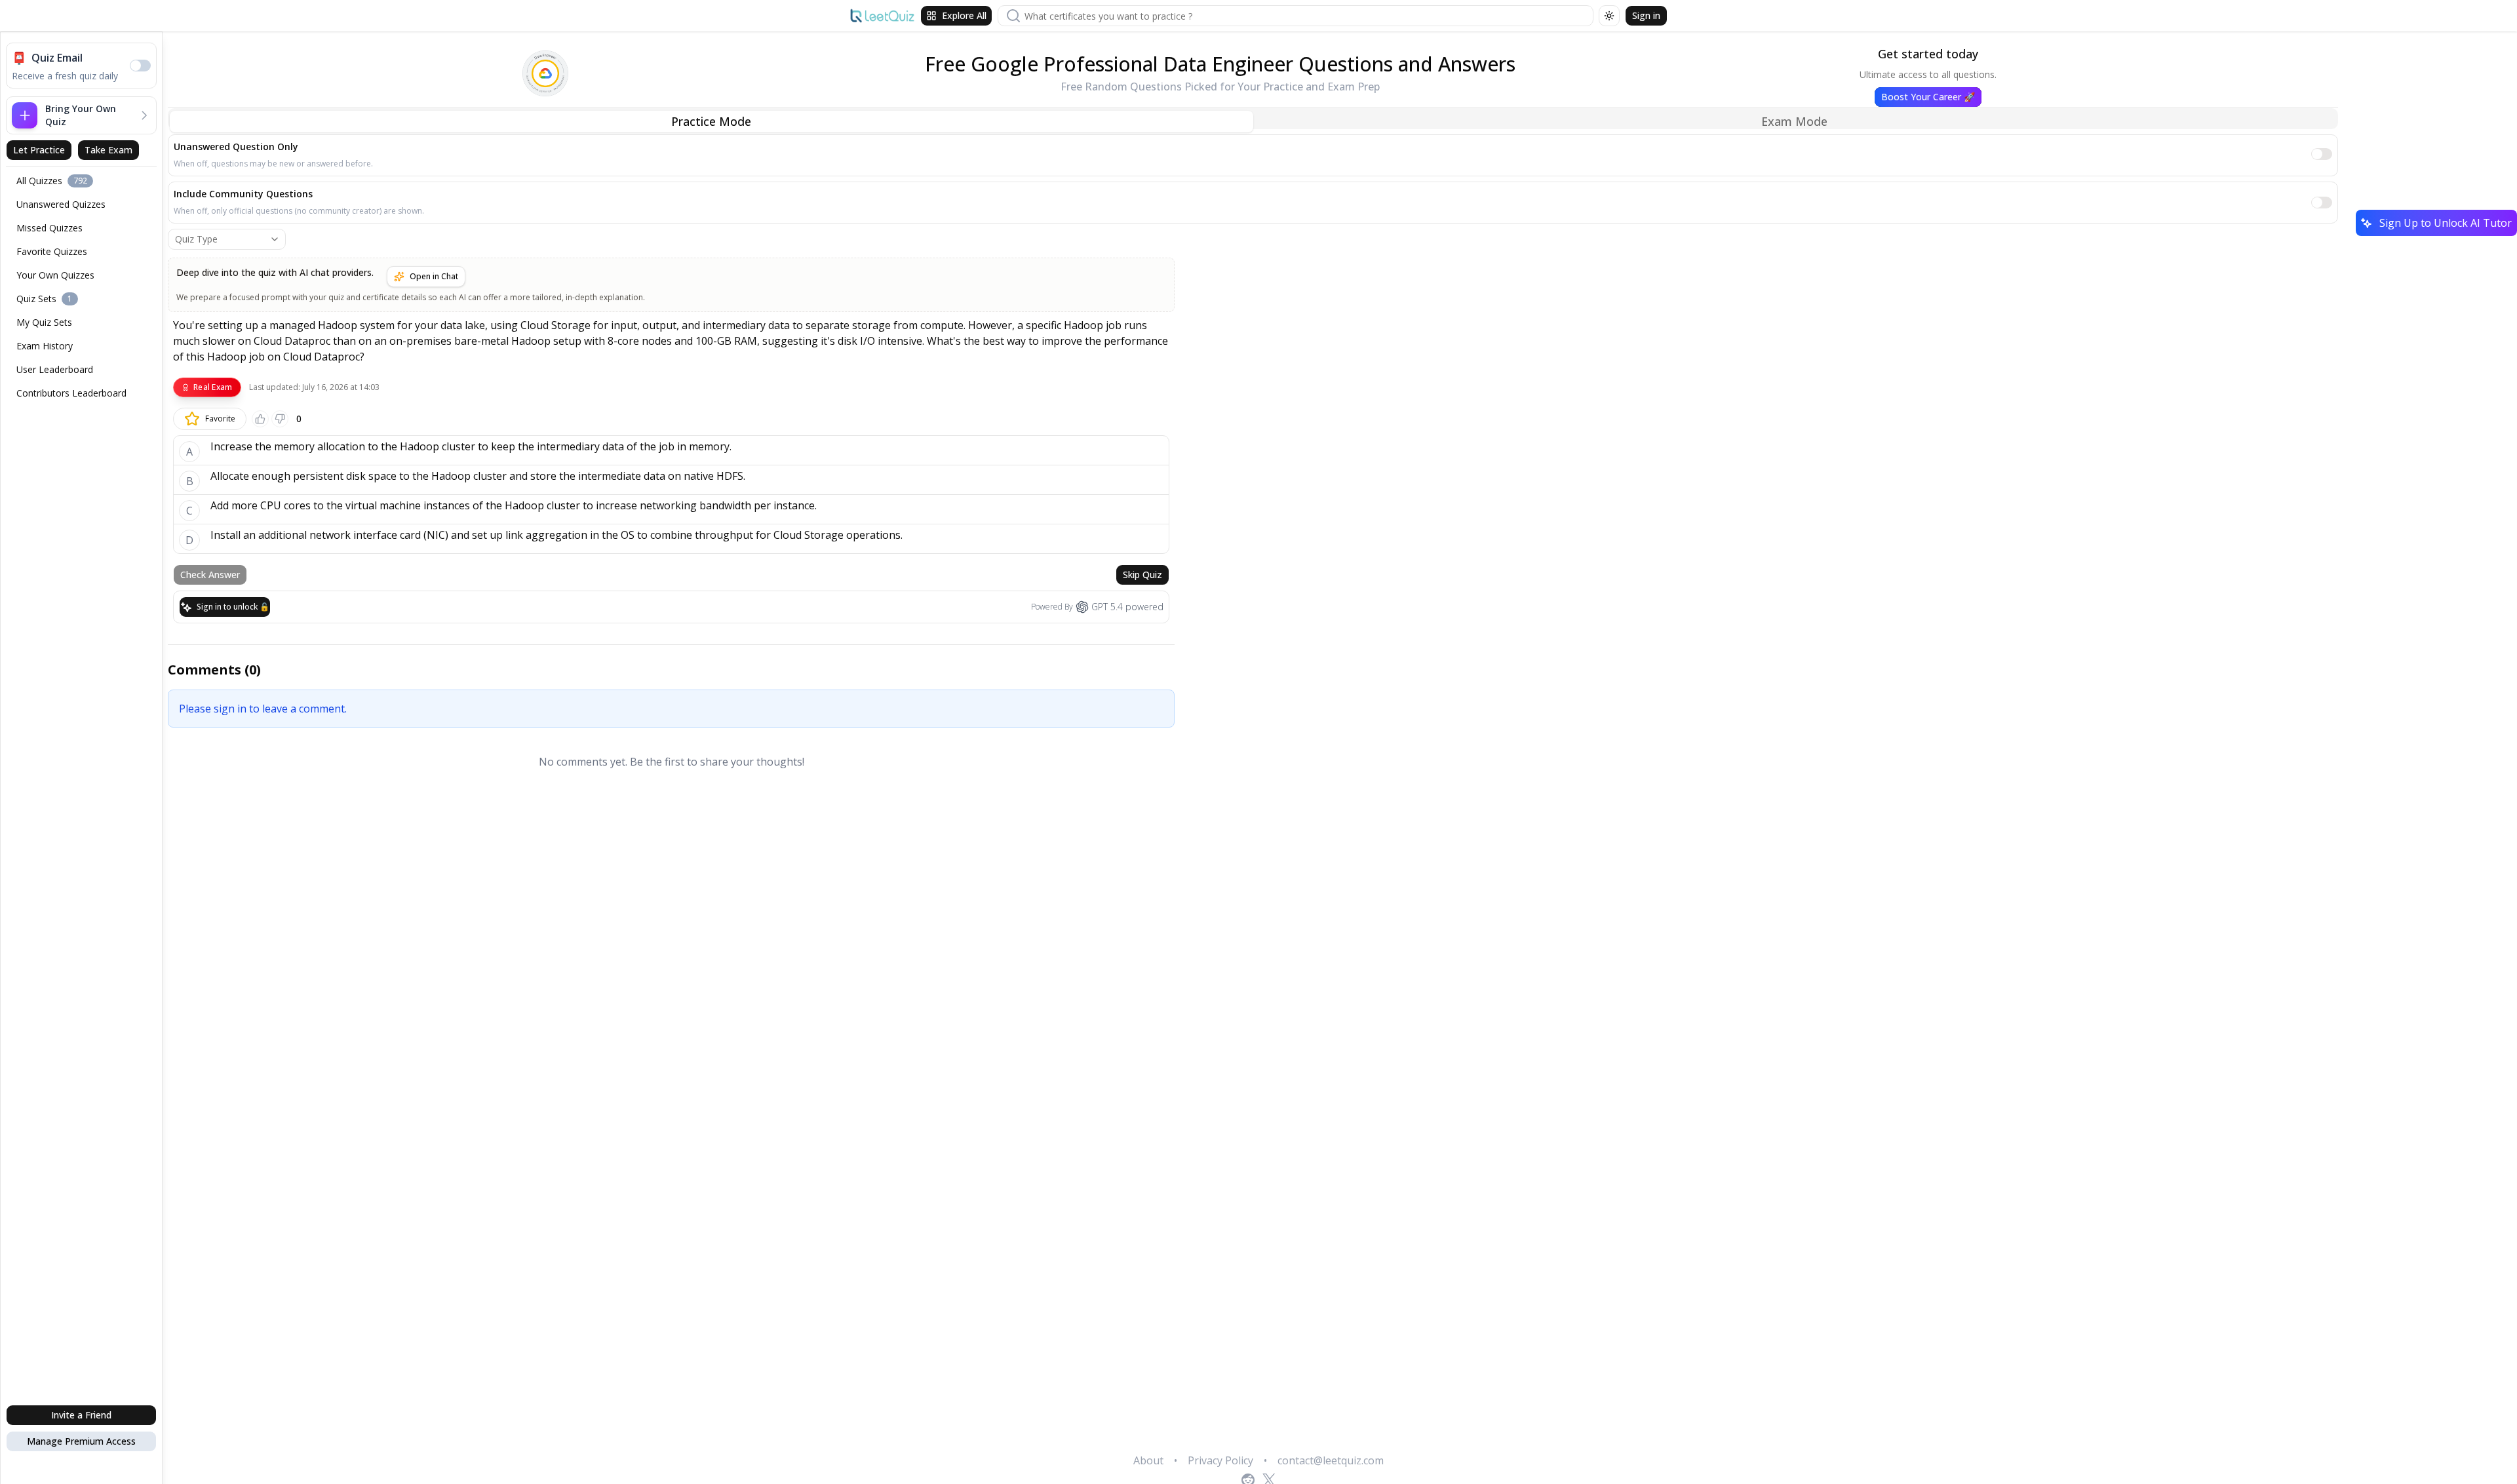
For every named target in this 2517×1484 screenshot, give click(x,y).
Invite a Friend (81, 1415)
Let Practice (39, 150)
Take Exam (108, 150)
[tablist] (1253, 119)
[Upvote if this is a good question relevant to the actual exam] (260, 419)
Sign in (1646, 15)
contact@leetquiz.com (1331, 1460)
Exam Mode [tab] (1794, 121)
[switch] (140, 66)
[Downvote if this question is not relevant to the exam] (280, 419)
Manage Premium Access (81, 1441)
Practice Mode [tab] (711, 121)
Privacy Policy (1220, 1460)
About (1148, 1460)
